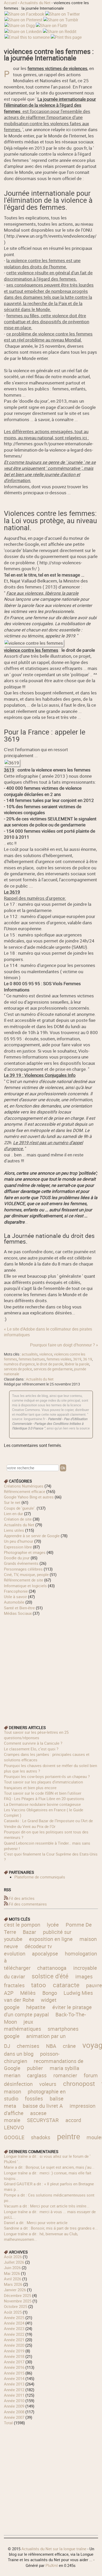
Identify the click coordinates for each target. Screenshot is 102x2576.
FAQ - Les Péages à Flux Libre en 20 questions (44, 1799)
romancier (65, 2075)
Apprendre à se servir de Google (32, 1536)
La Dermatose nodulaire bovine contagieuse (42, 1804)
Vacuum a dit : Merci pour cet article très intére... (47, 2206)
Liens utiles (14, 1530)
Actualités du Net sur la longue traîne (54, 2549)
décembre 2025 (18, 2295)
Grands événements (21, 1563)
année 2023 (14, 2328)
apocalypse (45, 1954)
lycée (53, 1925)
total (9, 2423)
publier (35, 2068)
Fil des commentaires (28, 1904)
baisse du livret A (43, 2106)
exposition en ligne (51, 1939)
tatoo (39, 1985)
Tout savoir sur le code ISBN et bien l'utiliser (43, 1793)
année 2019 (14, 2351)
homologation (81, 1954)
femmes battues (32, 1359)
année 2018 (14, 2356)
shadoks (41, 2137)
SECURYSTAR (43, 2120)
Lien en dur (13, 1514)
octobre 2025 (16, 2306)
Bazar (29, 1932)
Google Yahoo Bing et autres (29, 1497)
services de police (18, 1369)
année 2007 (14, 2417)
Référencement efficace (25, 1491)
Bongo (50, 1993)
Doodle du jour (17, 1558)
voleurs (48, 2084)
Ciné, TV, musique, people (26, 1574)
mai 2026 (12, 2273)
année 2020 (14, 2345)
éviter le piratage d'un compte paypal (48, 2011)
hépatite (36, 2007)
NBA (51, 2046)
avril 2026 (13, 2279)
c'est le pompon (22, 1925)
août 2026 (13, 2257)
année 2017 (14, 2362)
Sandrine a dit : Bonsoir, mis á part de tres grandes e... (51, 2228)
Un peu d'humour (19, 1541)
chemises (28, 2046)
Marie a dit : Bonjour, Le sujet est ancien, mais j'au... (49, 2167)
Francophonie (16, 1591)
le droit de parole (50, 1364)
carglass (37, 2075)
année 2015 (14, 2373)
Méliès (28, 1993)
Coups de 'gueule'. (20, 1508)
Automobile (14, 1602)
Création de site (18, 1519)
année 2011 (14, 2395)
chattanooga (52, 1968)
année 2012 (14, 2390)
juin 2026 (12, 2268)
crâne (69, 2046)
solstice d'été (50, 1976)
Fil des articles (22, 1898)
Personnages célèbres (23, 1569)
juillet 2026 (14, 2262)
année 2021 (14, 2340)
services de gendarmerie (53, 1369)
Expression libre (18, 1547)
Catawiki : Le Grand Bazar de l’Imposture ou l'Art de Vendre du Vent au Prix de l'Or (48, 1823)
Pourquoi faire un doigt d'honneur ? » (64, 1345)
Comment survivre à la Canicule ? (33, 1743)
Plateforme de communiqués (40, 1877)
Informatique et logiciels (25, 1586)
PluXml (52, 2565)
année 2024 (14, 2323)
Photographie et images (25, 1552)
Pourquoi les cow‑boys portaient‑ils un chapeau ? (47, 1776)
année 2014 (14, 2378)
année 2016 (14, 2367)
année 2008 (14, 2412)
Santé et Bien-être (19, 1608)
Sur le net (12, 1502)
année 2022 (14, 2334)
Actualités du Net (35, 3)
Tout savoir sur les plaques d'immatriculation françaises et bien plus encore (43, 1785)
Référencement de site (24, 1580)
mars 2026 (13, 2284)
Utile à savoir (15, 1597)
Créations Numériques (24, 1486)
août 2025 (13, 2312)
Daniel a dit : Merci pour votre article (36, 2223)
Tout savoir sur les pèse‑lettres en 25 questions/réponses (36, 1735)
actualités (30, 1354)
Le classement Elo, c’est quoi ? (31, 1749)
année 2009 (14, 2406)
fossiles (34, 2099)
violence (46, 1354)
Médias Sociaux (18, 1613)
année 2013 (14, 2384)
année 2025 (14, 2318)
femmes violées (59, 1359)
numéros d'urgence (19, 1364)
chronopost (79, 2083)
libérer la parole (77, 1364)
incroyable (85, 1968)
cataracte (66, 1985)
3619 (77, 1359)
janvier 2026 (15, 2290)
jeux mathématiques (22, 2025)
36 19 (87, 1359)
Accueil (10, 3)
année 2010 (14, 2401)
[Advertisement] (51, 1667)
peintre (69, 2136)
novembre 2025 (18, 2301)
